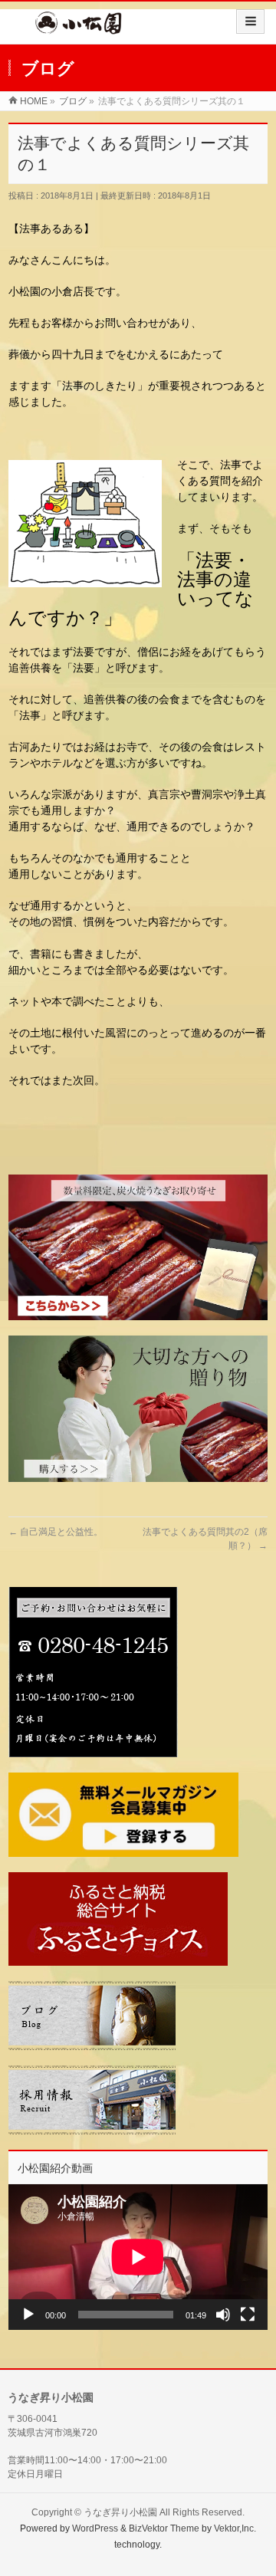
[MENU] (250, 21)
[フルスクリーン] (248, 2315)
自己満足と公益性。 (56, 1532)
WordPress (95, 2528)
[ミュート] (223, 2315)
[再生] (28, 2315)
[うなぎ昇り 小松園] (78, 28)
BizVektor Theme (164, 2528)
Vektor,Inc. (235, 2528)
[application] (138, 2257)
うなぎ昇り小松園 (120, 2512)
